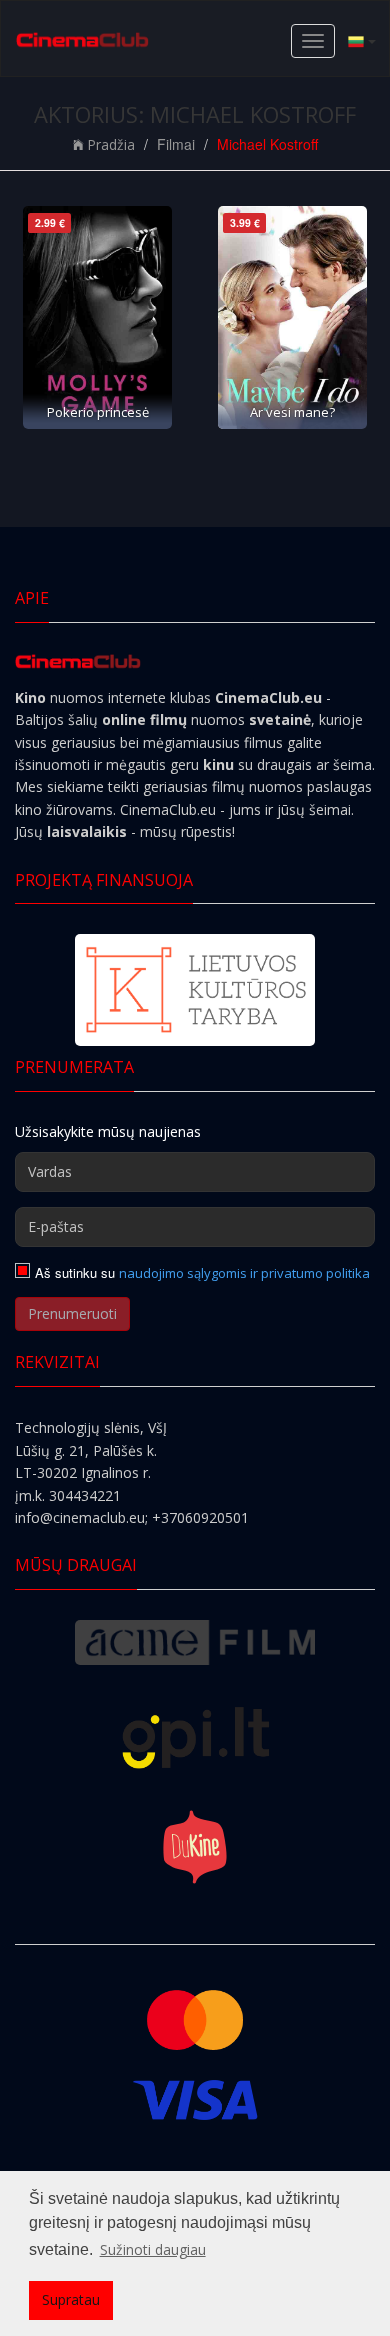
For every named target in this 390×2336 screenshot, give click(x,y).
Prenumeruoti (72, 1313)
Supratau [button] (71, 2299)
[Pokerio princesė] (97, 317)
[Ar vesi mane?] (292, 317)
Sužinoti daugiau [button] (153, 2249)
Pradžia (111, 144)
